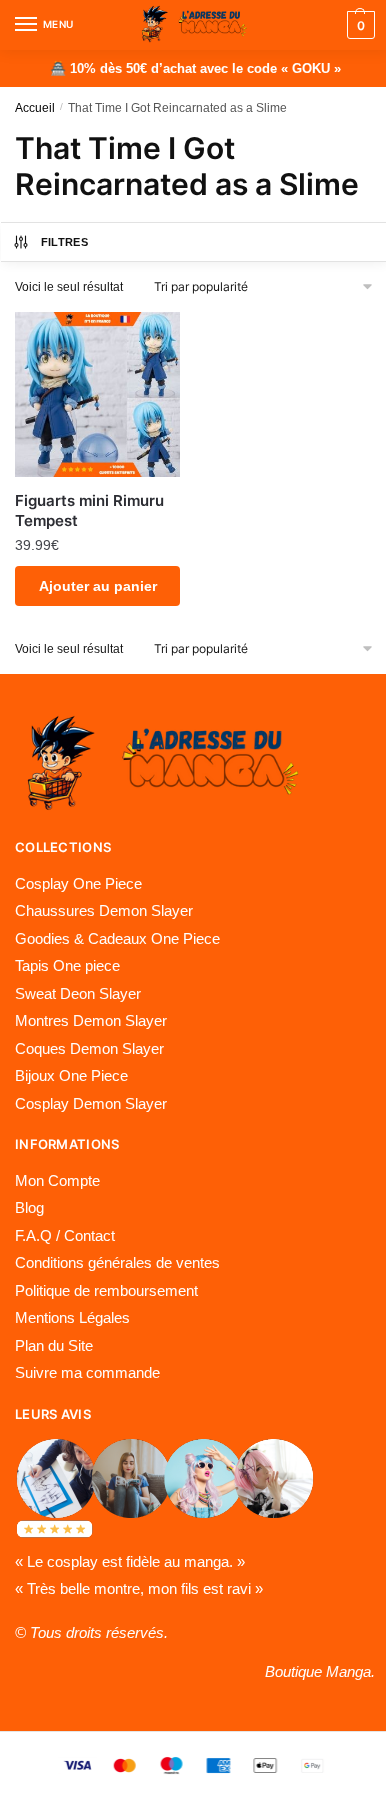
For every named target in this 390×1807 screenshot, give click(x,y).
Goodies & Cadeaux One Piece (117, 938)
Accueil (35, 108)
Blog (29, 1207)
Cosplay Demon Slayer (91, 1103)
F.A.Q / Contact (65, 1235)
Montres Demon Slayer (91, 1020)
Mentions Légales (72, 1317)
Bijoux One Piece (71, 1075)
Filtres (64, 242)
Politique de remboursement (106, 1290)
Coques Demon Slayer (89, 1048)
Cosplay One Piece (78, 883)
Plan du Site (54, 1345)
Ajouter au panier (98, 586)
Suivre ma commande (87, 1372)
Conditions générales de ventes (117, 1262)
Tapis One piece (67, 965)
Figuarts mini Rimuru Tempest (89, 510)
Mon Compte (57, 1180)
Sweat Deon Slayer (78, 993)
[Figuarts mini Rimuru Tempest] (97, 394)
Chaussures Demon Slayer (104, 910)
